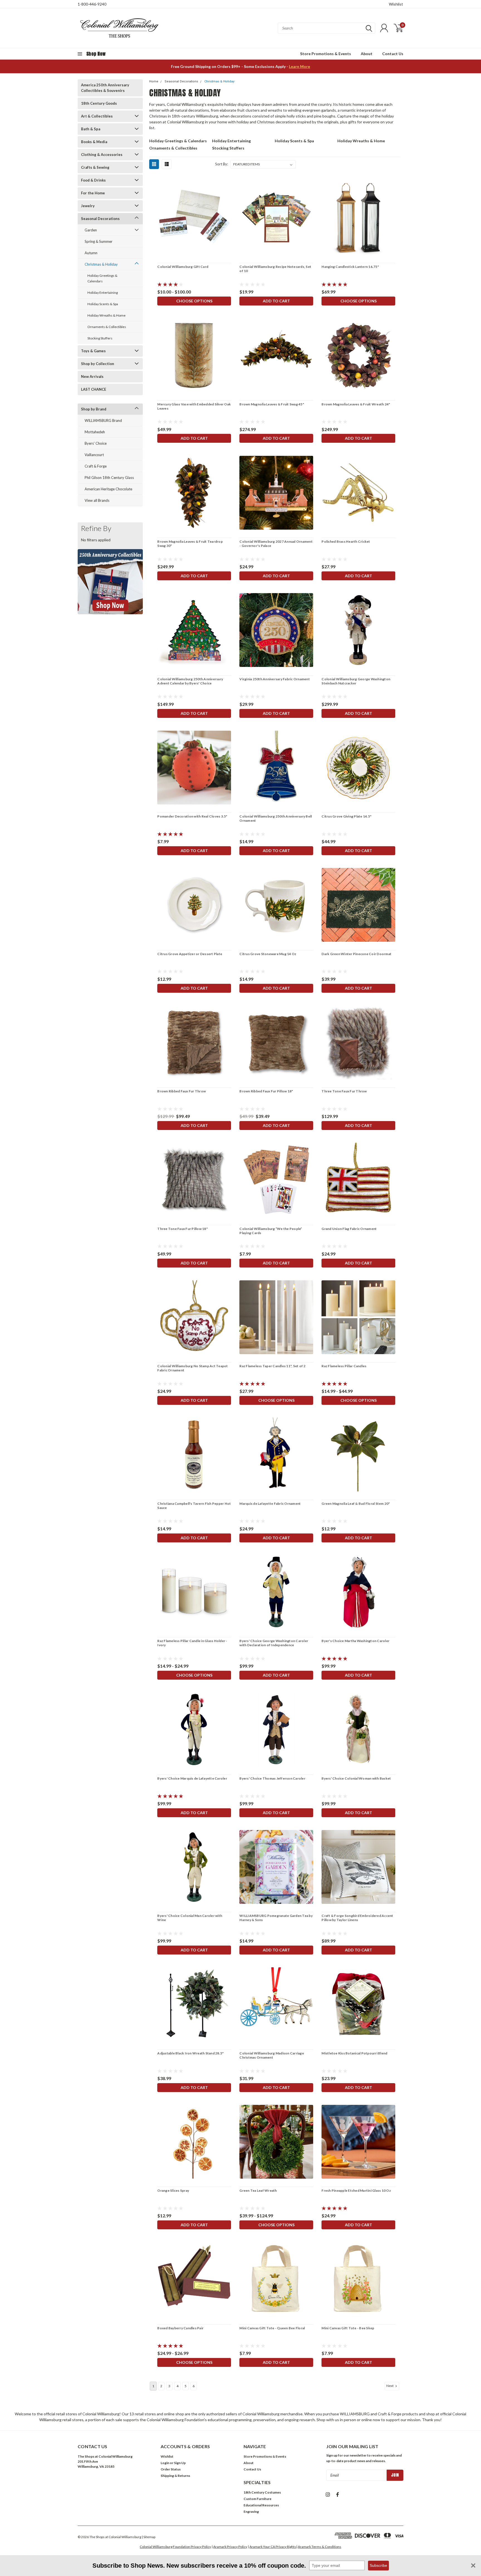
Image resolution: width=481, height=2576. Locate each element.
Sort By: (222, 164)
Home (154, 81)
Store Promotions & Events (326, 54)
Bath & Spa (91, 129)
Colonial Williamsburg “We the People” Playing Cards (271, 1231)
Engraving (251, 2512)
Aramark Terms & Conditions (320, 2547)
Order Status (171, 2469)
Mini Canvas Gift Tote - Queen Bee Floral (272, 2328)
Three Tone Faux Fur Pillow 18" (182, 1229)
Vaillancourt (94, 455)
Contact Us (393, 54)
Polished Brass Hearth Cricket (346, 541)
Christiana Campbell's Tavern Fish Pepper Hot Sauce (194, 1506)
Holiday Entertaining (103, 293)
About (367, 54)
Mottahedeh (95, 432)
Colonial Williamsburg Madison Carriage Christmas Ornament (272, 2055)
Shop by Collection (98, 364)
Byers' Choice (96, 443)
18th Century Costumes (262, 2492)
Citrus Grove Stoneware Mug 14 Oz (268, 954)
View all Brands (97, 500)
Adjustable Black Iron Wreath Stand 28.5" (190, 2053)
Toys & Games (93, 351)
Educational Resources (261, 2505)
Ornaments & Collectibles (107, 327)
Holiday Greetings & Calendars (102, 278)
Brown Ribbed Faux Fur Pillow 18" (266, 1091)
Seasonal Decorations (100, 219)
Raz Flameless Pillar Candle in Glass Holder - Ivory (192, 1643)
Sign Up (180, 2463)
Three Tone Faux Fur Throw (344, 1091)
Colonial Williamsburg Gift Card (183, 267)
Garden (91, 230)
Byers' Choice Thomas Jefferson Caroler (272, 1778)
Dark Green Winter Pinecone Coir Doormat (356, 954)
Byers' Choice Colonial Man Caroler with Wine (190, 1918)
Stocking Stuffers (100, 338)
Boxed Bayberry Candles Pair (180, 2328)
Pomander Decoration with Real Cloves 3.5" (192, 816)
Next (390, 2386)
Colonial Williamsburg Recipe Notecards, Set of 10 (275, 269)
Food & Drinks (93, 180)
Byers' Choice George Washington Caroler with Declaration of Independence (274, 1643)
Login (165, 2463)
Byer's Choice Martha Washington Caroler (355, 1641)
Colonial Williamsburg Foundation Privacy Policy (175, 2547)
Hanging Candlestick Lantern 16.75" (350, 267)
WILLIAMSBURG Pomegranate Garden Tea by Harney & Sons (276, 1918)
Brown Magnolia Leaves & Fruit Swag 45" (272, 404)
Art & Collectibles (97, 116)
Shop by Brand (94, 409)
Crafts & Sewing (95, 167)
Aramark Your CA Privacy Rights (273, 2547)
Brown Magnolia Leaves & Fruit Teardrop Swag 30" (190, 544)
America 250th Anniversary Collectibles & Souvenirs (105, 88)
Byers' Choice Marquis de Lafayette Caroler (192, 1778)
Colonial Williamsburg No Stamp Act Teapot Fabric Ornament (192, 1368)
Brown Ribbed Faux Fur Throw (181, 1091)
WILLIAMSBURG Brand (103, 420)
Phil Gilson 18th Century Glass (109, 478)
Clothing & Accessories (102, 155)
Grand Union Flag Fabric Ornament (349, 1229)
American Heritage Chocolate (108, 489)
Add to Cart (276, 301)
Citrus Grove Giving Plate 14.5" (346, 816)
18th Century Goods (99, 103)
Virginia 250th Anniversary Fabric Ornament (275, 679)
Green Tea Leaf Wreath (258, 2190)
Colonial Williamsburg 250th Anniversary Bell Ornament (276, 818)
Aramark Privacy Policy (230, 2547)
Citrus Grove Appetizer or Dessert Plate (190, 954)
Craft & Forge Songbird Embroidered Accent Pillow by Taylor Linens (357, 1918)
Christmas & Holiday (101, 264)
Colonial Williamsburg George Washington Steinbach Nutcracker (356, 681)
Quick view (194, 218)
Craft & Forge (96, 466)
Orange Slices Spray (173, 2190)
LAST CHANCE (94, 389)
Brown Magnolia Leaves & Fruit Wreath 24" (356, 404)
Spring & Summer (99, 241)
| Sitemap (149, 2537)
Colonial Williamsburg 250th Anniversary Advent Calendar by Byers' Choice (190, 681)
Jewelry (88, 206)
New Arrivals (92, 376)
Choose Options (194, 301)
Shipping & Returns (175, 2476)
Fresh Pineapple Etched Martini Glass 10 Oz (356, 2190)
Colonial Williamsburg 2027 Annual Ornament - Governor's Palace (276, 544)
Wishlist (396, 4)
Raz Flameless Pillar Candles (344, 1366)
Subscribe (378, 2565)
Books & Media (94, 142)
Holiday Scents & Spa (103, 304)
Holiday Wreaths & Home (106, 315)
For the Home (93, 193)
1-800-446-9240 (92, 4)
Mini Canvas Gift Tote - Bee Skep (348, 2328)
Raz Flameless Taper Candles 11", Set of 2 (272, 1366)
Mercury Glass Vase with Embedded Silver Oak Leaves (194, 406)
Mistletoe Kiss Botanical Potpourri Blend (354, 2053)
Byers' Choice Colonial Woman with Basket (356, 1778)
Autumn (91, 253)
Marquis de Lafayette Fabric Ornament (270, 1504)
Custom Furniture (257, 2499)
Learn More (300, 66)
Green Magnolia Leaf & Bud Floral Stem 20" (356, 1504)
